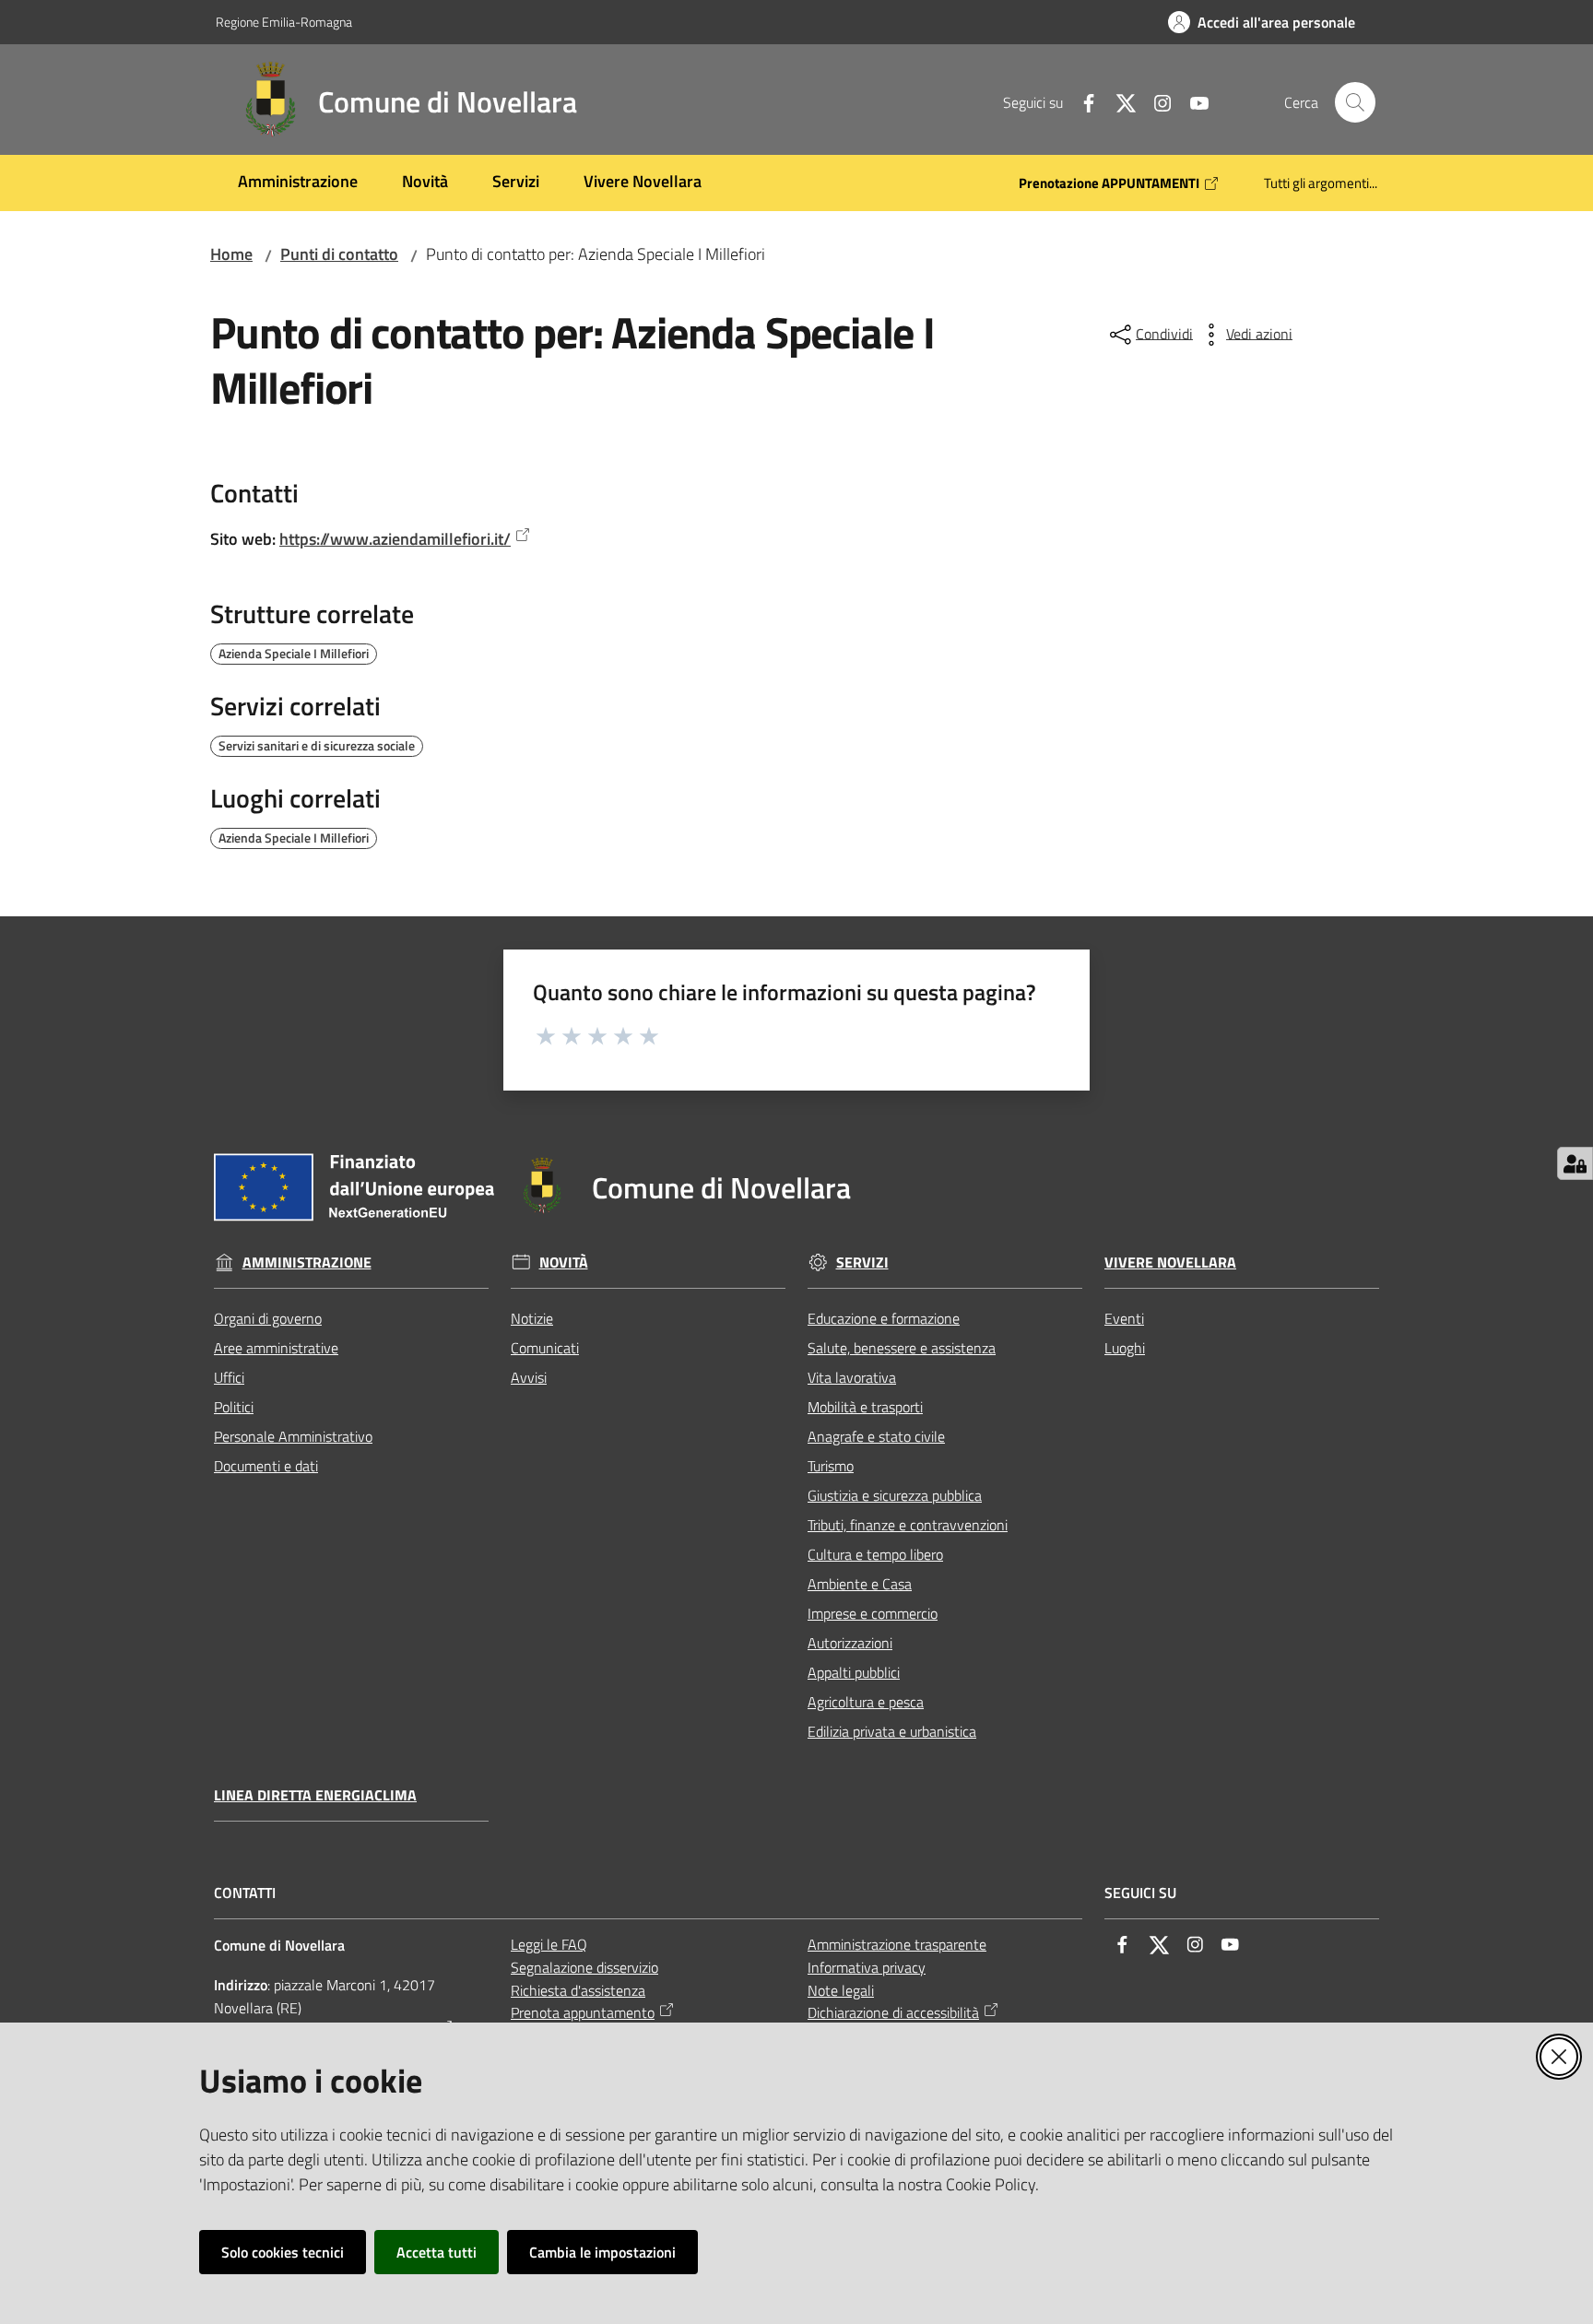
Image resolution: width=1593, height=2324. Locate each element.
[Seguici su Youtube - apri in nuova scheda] (1192, 101)
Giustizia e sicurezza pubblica (895, 1495)
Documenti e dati (266, 1466)
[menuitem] (298, 183)
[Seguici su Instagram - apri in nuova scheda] (1155, 101)
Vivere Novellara (1170, 1262)
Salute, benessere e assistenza (902, 1348)
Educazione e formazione (884, 1318)
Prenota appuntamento (583, 2012)
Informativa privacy (867, 1967)
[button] (1355, 102)
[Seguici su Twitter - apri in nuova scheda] (1118, 101)
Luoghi (1125, 1348)
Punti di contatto (339, 254)
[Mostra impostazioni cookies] (1575, 1163)
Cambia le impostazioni (602, 2252)
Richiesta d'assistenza (578, 1990)
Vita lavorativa (852, 1377)
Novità (564, 1262)
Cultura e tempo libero (875, 1554)
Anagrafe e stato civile (876, 1436)
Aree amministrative (276, 1348)
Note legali (841, 1990)
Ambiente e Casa (860, 1584)
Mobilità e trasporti (865, 1407)
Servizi (862, 1262)
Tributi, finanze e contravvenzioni (908, 1525)
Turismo (831, 1466)
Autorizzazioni (850, 1643)
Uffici (229, 1377)
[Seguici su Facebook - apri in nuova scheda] (1081, 101)
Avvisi (529, 1377)
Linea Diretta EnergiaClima (315, 1795)
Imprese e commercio (873, 1613)
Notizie (532, 1318)
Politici (234, 1407)
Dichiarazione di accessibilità (893, 2012)
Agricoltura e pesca (866, 1702)
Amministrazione (307, 1262)
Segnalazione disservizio (584, 1967)
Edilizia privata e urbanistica (892, 1731)
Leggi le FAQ (549, 1944)
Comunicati (545, 1348)
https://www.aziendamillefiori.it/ (395, 539)
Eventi (1124, 1318)
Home (231, 254)
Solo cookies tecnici (283, 2252)
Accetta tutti (437, 2252)
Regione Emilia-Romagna (284, 22)
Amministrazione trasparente (897, 1944)
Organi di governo (268, 1318)
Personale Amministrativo (293, 1436)
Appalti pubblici (854, 1672)
